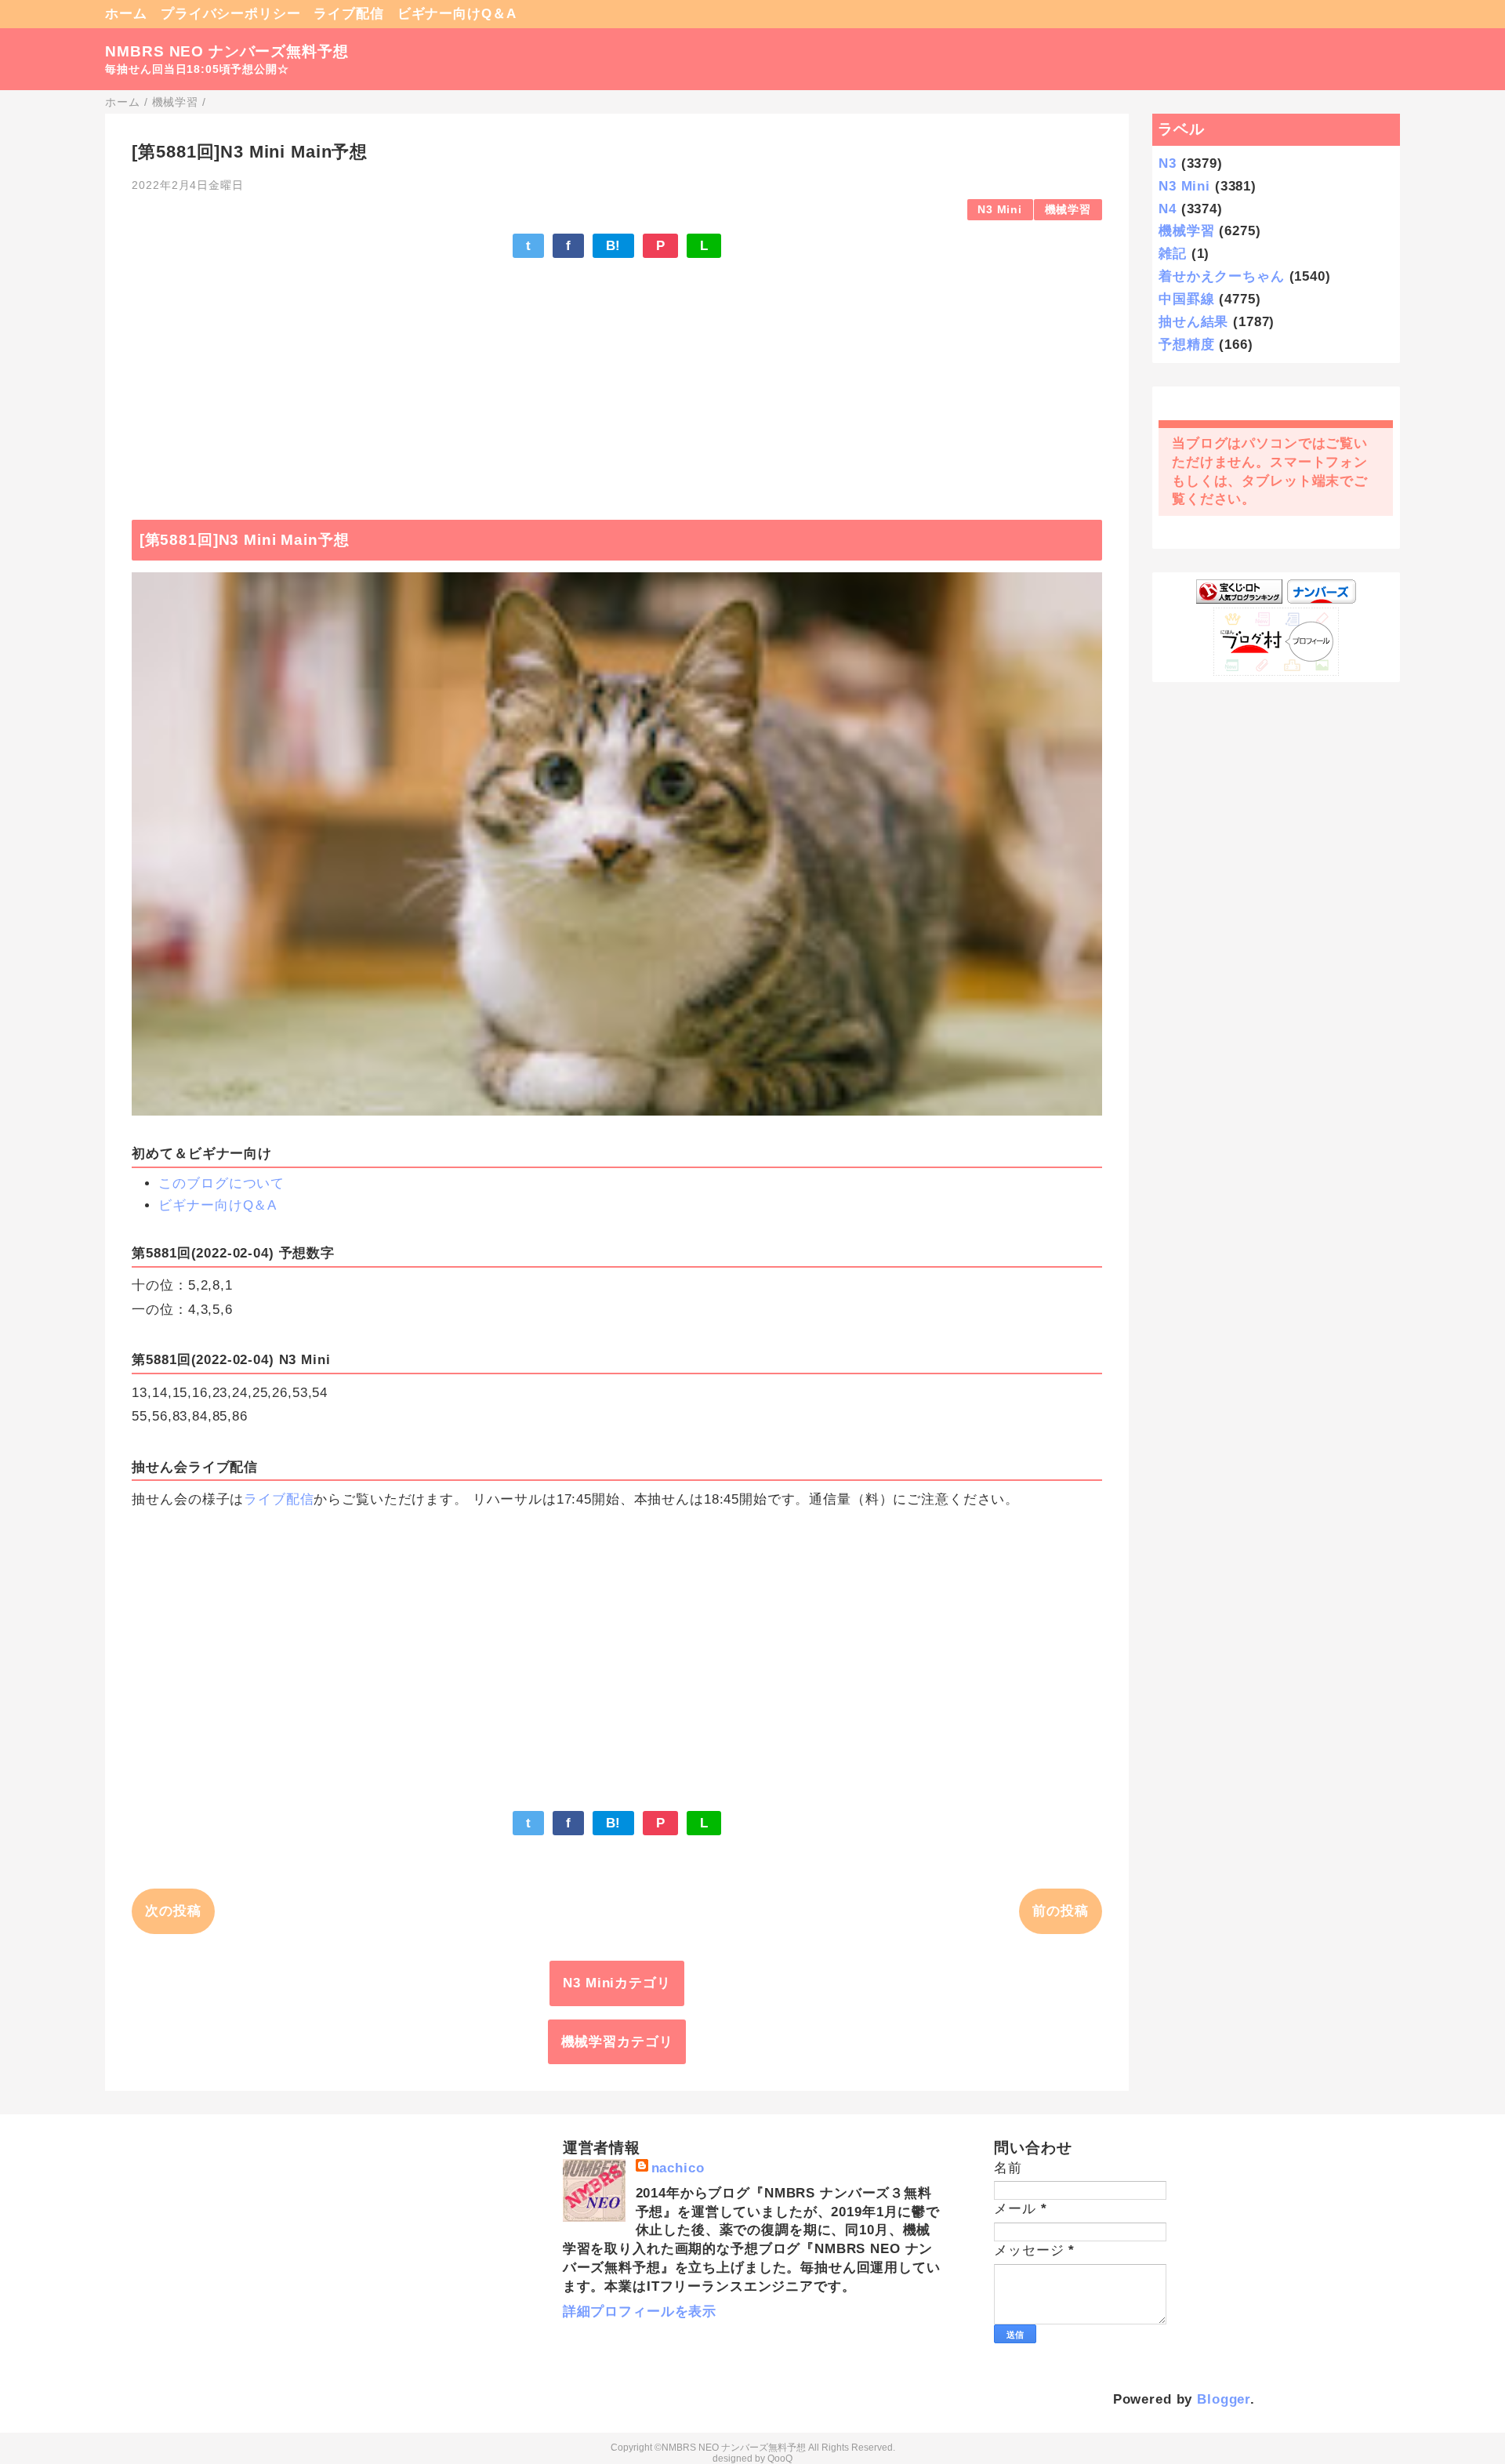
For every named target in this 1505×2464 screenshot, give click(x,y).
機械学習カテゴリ (617, 2042)
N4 (1168, 209)
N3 (1168, 163)
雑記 (1173, 254)
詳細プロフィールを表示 (640, 2312)
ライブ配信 (348, 14)
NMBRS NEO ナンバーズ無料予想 (227, 51)
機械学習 (1068, 210)
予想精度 (1186, 345)
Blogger (1224, 2399)
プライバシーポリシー (231, 14)
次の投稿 (173, 1911)
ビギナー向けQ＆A (457, 14)
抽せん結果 (1193, 322)
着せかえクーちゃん (1222, 276)
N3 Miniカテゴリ (617, 1983)
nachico (678, 2168)
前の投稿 (1060, 1911)
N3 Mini (1000, 210)
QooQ (780, 2459)
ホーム (126, 14)
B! (614, 246)
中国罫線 (1186, 299)
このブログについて (221, 1183)
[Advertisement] (617, 381)
